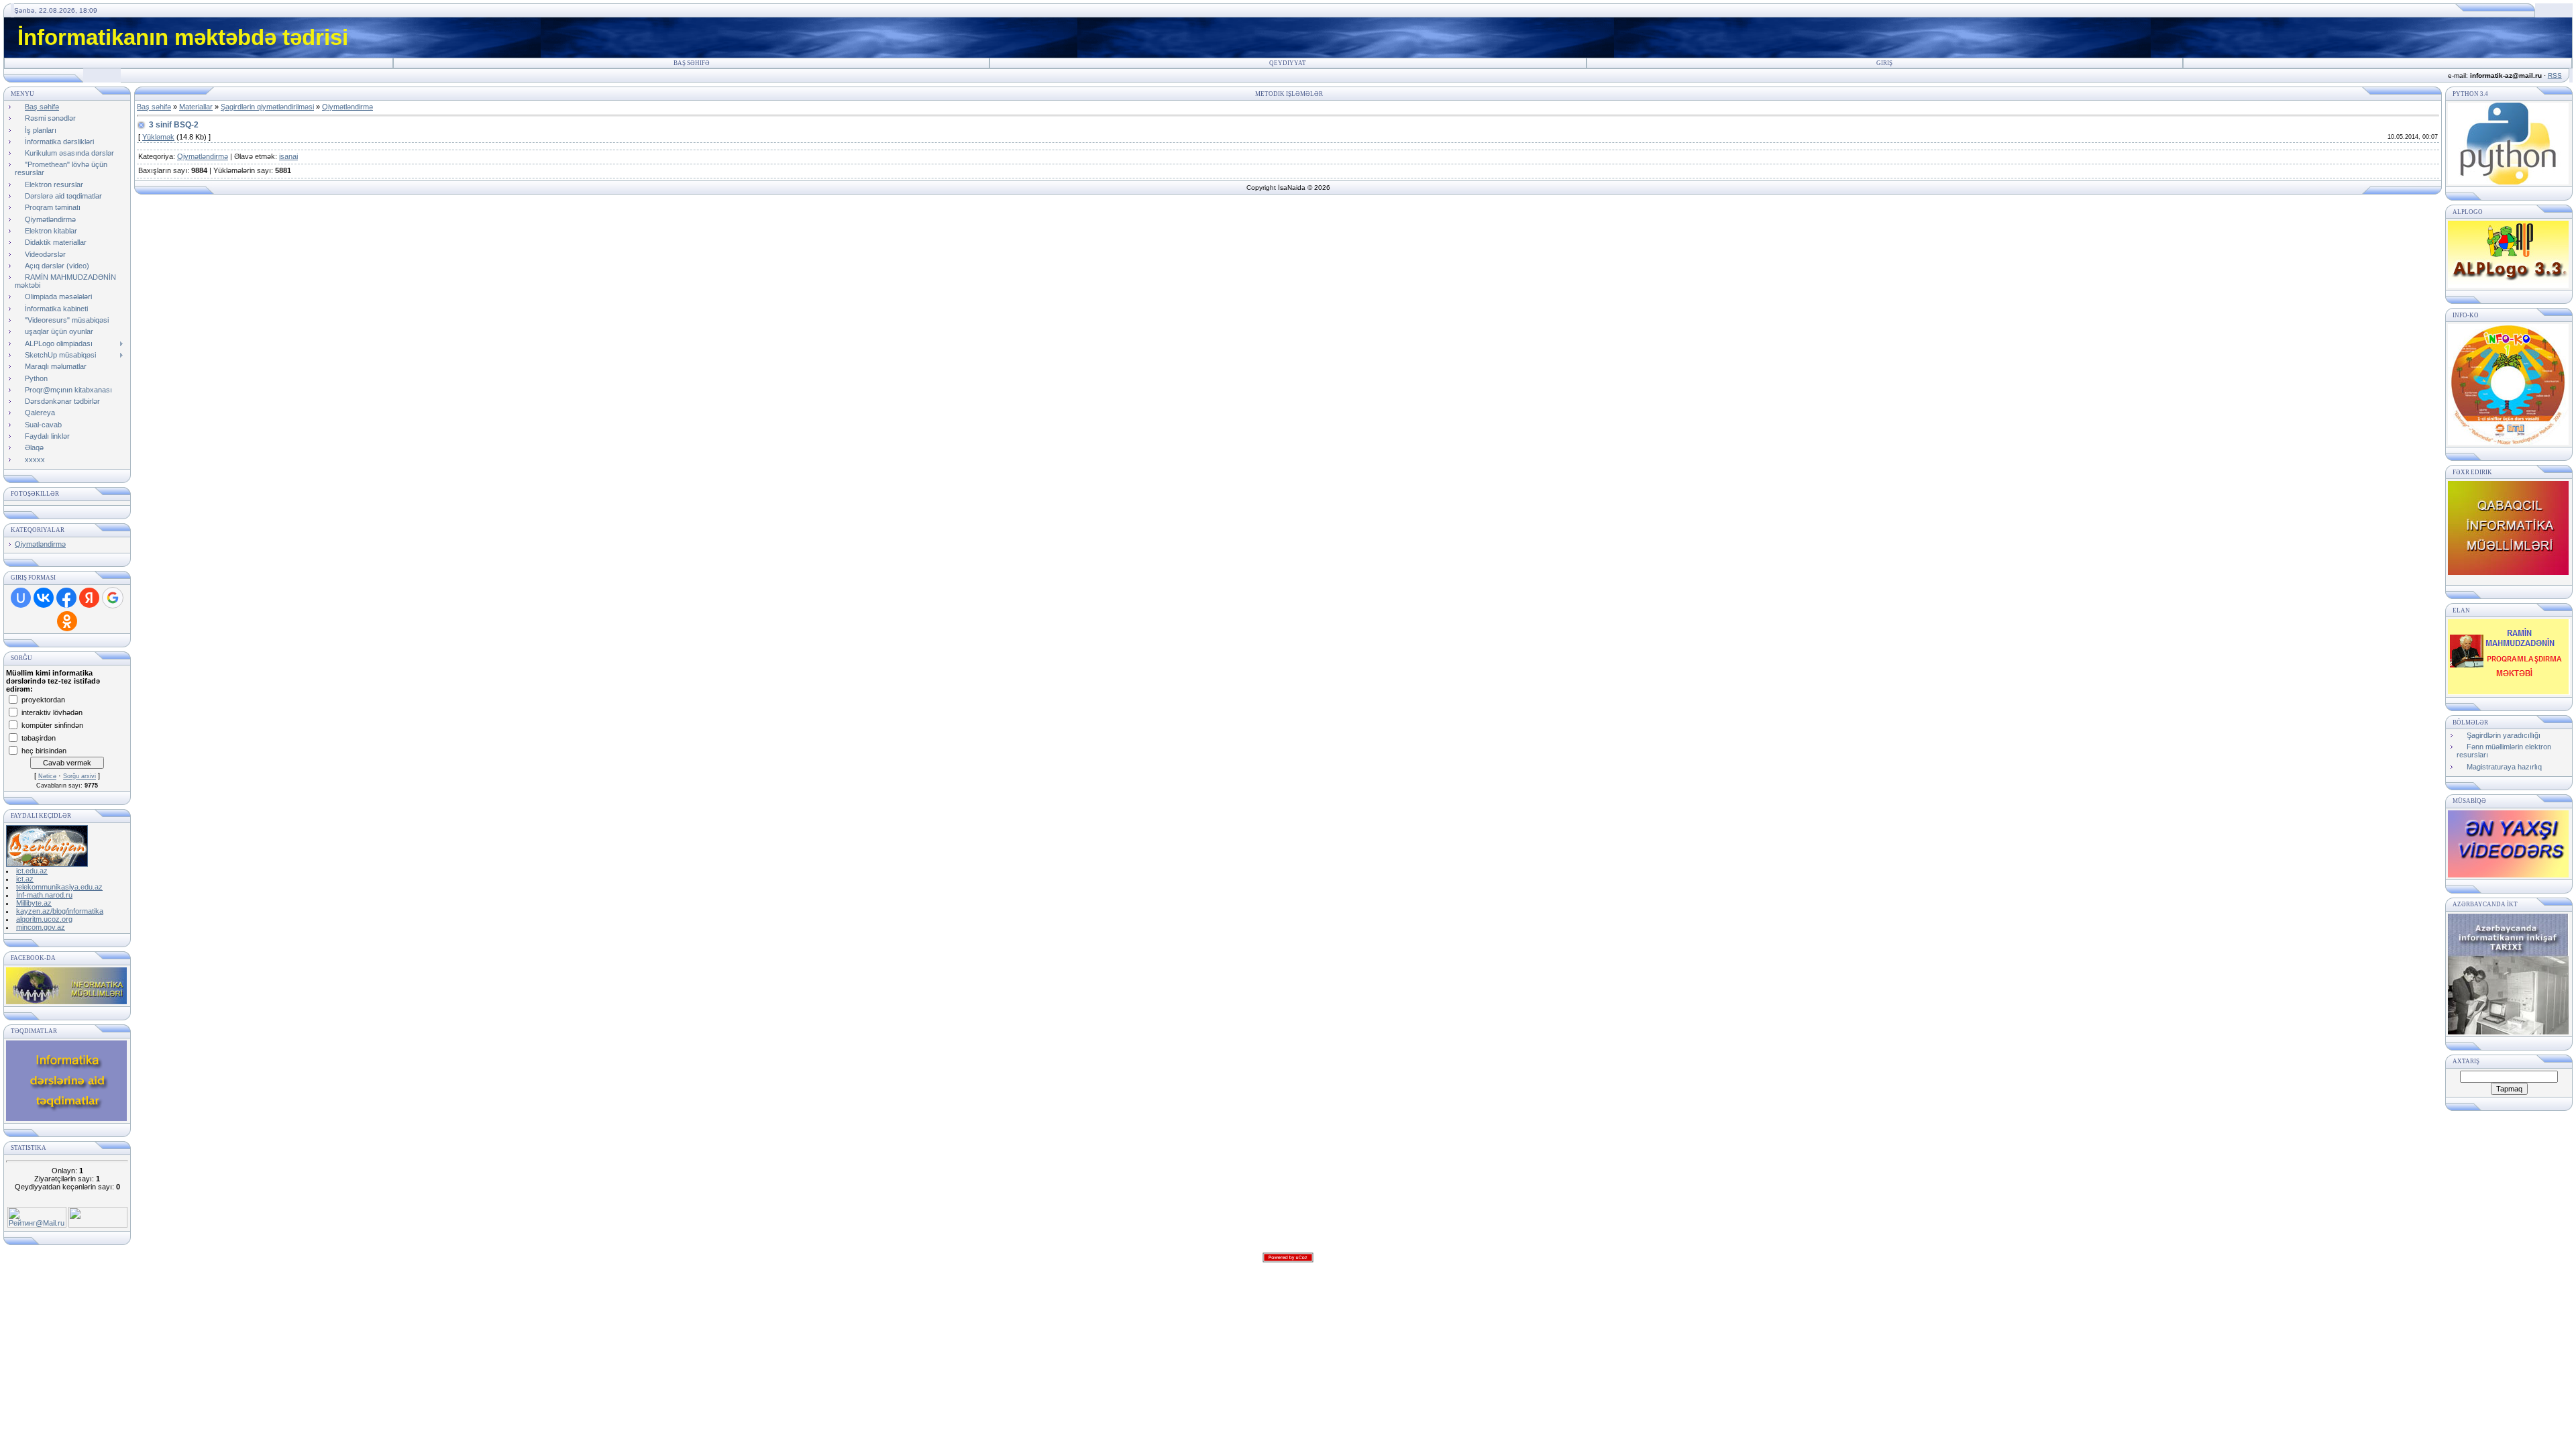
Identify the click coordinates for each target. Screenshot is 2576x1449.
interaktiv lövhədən (52, 712)
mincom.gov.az (41, 927)
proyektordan (43, 699)
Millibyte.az (34, 903)
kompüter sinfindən (52, 724)
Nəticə (47, 776)
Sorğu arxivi (79, 776)
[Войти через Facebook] (66, 598)
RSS (2555, 75)
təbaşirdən (39, 737)
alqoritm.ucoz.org (44, 919)
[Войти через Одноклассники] (67, 621)
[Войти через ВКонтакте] (44, 598)
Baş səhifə (692, 63)
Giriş (1884, 63)
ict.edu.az (32, 871)
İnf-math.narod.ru (44, 895)
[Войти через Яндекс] (89, 598)
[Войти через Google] (113, 598)
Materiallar (196, 107)
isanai (288, 156)
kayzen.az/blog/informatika (60, 911)
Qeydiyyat (1288, 63)
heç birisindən (44, 750)
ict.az (25, 879)
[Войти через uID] (21, 598)
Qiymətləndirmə (40, 544)
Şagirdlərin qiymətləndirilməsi (267, 107)
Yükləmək (158, 137)
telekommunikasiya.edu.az (59, 887)
